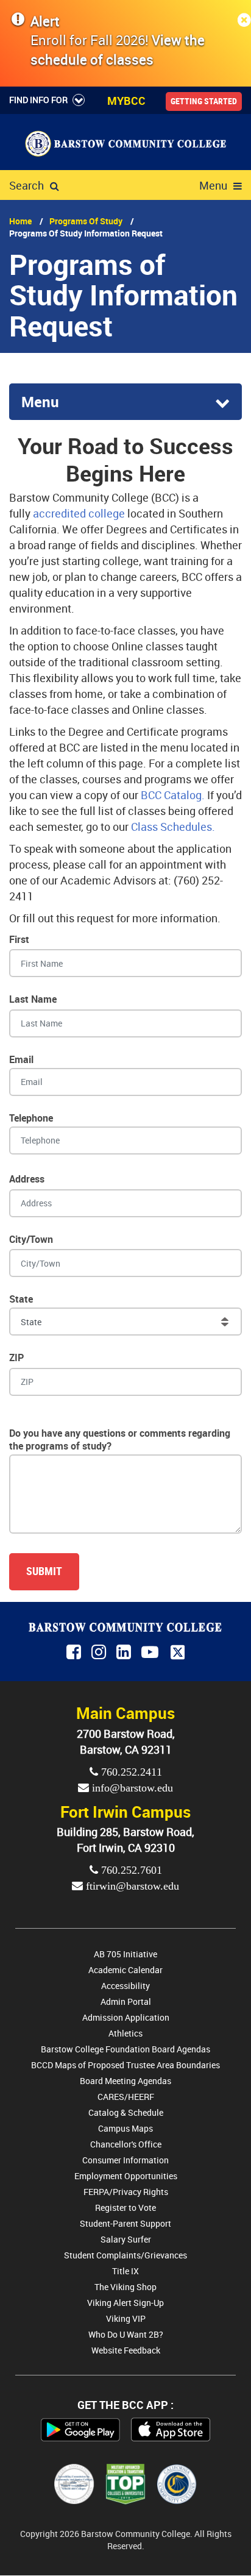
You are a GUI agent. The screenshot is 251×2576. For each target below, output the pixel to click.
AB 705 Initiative (125, 1954)
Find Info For (38, 100)
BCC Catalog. (173, 795)
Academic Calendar (125, 1970)
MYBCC (126, 101)
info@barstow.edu (131, 1788)
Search (27, 185)
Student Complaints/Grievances (125, 2255)
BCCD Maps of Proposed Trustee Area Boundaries (125, 2065)
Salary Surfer (126, 2239)
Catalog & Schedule (126, 2112)
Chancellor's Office (126, 2144)
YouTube (152, 1653)
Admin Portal (126, 2001)
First (19, 939)
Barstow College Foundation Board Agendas (125, 2049)
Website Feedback (126, 2350)
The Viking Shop (125, 2287)
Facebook (75, 1653)
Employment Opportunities (126, 2176)
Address (27, 1179)
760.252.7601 (130, 1870)
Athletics (125, 2033)
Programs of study (86, 221)
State (21, 1299)
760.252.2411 (130, 1772)
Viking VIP (126, 2318)
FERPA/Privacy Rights (126, 2192)
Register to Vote (125, 2208)
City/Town (31, 1239)
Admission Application (126, 2017)
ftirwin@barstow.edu (131, 1886)
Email (21, 1059)
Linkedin (125, 1653)
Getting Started (204, 101)
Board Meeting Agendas (125, 2081)
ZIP (16, 1357)
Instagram (100, 1653)
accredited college (79, 513)
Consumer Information (125, 2160)
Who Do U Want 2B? (126, 2334)
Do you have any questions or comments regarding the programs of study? (120, 1439)
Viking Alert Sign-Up (125, 2303)
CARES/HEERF (126, 2097)
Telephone (31, 1118)
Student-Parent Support (125, 2223)
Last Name (33, 999)
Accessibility (125, 1986)
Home (20, 221)
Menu (213, 185)
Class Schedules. (173, 827)
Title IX (125, 2271)
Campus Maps (125, 2128)
